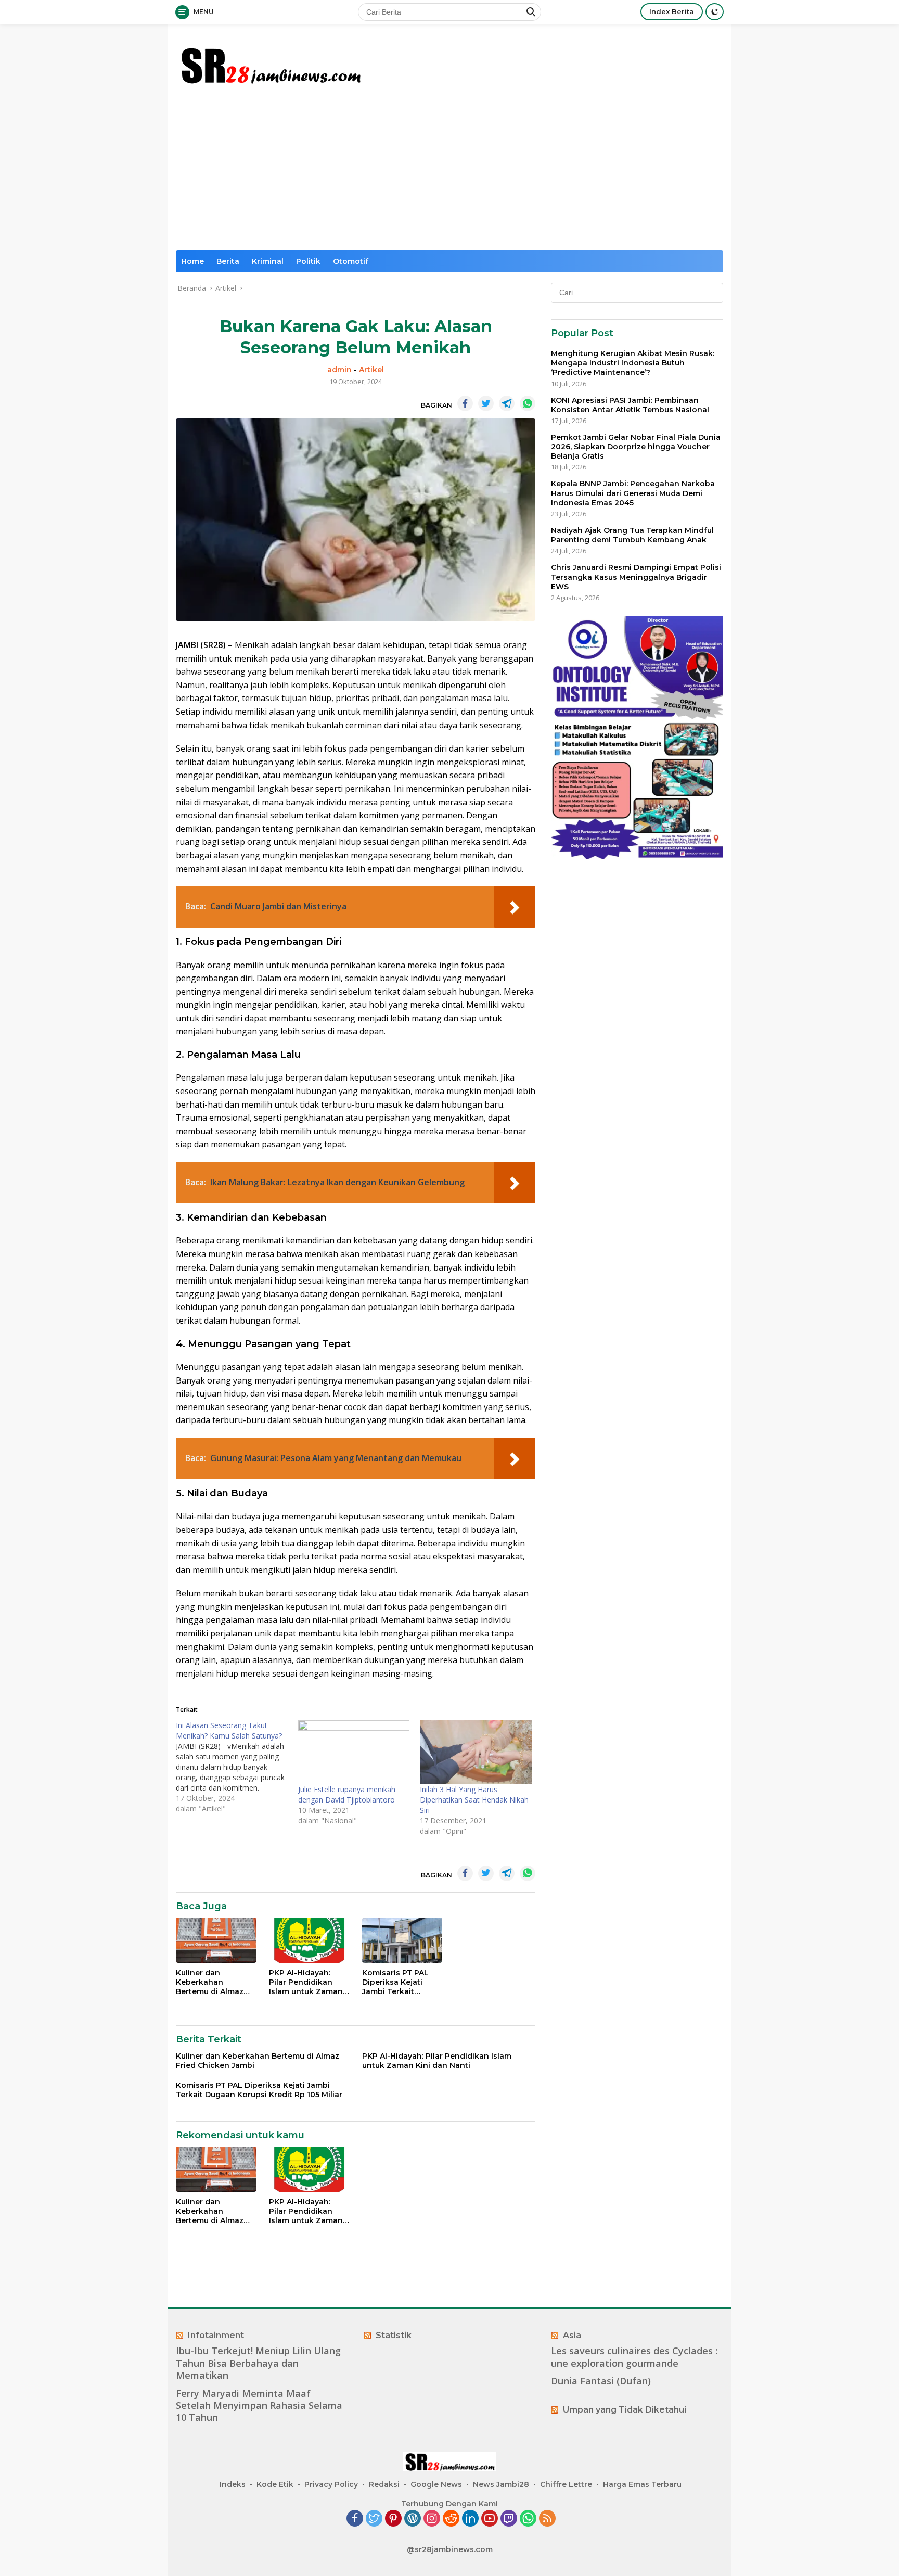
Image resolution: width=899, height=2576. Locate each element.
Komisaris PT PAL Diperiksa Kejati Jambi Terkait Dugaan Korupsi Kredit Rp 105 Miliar (399, 1982)
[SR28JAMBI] (270, 63)
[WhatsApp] (528, 2519)
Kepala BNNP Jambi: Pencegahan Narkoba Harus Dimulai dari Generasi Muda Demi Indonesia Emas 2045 (633, 493)
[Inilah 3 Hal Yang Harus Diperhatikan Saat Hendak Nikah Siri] (476, 1752)
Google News (436, 2484)
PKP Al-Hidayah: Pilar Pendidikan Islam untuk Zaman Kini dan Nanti (306, 1982)
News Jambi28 (501, 2484)
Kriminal (268, 261)
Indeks (233, 2484)
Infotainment (216, 2335)
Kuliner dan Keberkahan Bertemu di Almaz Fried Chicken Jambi (215, 1982)
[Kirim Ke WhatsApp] (528, 403)
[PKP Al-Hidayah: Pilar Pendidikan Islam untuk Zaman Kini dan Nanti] (309, 1940)
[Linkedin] (470, 2519)
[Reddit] (451, 2519)
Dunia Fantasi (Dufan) (601, 2381)
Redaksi (384, 2484)
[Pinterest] (393, 2519)
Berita (228, 261)
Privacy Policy (331, 2484)
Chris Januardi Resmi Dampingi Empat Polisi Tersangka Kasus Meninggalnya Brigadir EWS (636, 577)
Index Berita (672, 11)
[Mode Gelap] (715, 12)
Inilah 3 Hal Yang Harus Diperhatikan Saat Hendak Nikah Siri (474, 1800)
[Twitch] (509, 2519)
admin (339, 370)
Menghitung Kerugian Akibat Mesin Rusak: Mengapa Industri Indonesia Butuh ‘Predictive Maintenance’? (633, 363)
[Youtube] (490, 2519)
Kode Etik (275, 2484)
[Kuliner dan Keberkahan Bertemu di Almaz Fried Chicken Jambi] (216, 1940)
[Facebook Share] (465, 403)
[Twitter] (374, 2519)
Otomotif (351, 261)
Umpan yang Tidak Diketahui (625, 2410)
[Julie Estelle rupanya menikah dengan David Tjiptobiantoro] (354, 1752)
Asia (572, 2335)
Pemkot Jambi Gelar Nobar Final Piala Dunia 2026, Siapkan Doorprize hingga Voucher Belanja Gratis (636, 447)
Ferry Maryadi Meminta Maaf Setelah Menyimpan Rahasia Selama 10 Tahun (259, 2406)
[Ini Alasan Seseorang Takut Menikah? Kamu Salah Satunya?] (237, 1767)
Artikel (371, 370)
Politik (308, 261)
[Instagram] (432, 2519)
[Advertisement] (449, 172)
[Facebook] (355, 2519)
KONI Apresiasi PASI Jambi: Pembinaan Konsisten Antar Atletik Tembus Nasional (630, 405)
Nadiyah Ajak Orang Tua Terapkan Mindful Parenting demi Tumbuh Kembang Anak (632, 535)
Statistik (394, 2335)
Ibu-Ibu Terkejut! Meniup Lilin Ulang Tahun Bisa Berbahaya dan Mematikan (258, 2363)
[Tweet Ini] (486, 403)
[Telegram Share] (507, 403)
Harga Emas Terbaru (642, 2484)
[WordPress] (413, 2519)
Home (192, 261)
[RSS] (547, 2519)
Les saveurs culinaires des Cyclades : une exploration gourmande (634, 2357)
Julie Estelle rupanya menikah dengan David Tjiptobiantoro (347, 1794)
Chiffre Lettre (566, 2484)
